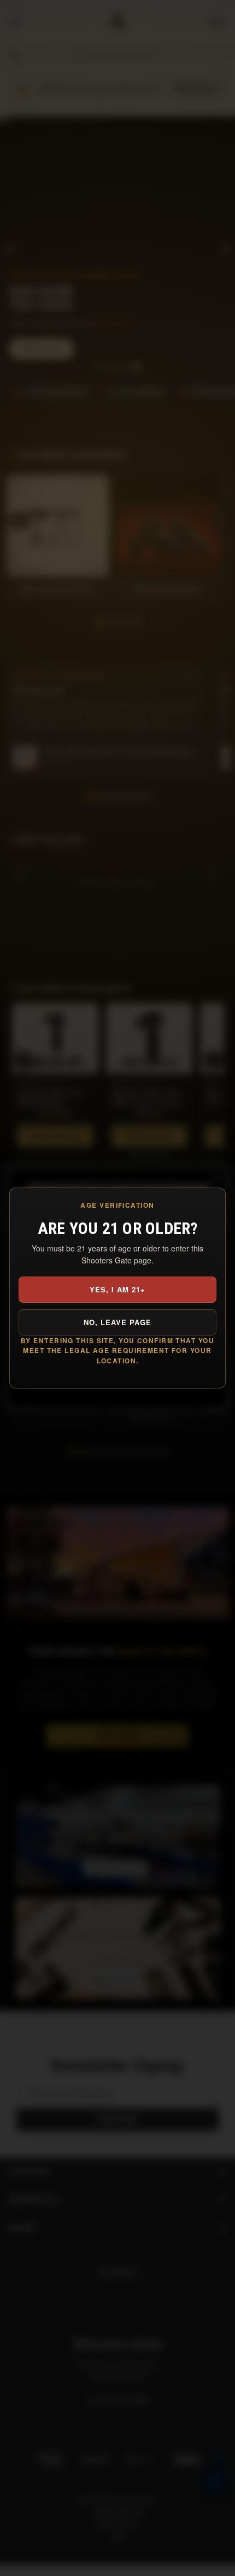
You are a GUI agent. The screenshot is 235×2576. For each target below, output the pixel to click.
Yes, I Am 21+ (118, 1289)
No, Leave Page (118, 1322)
